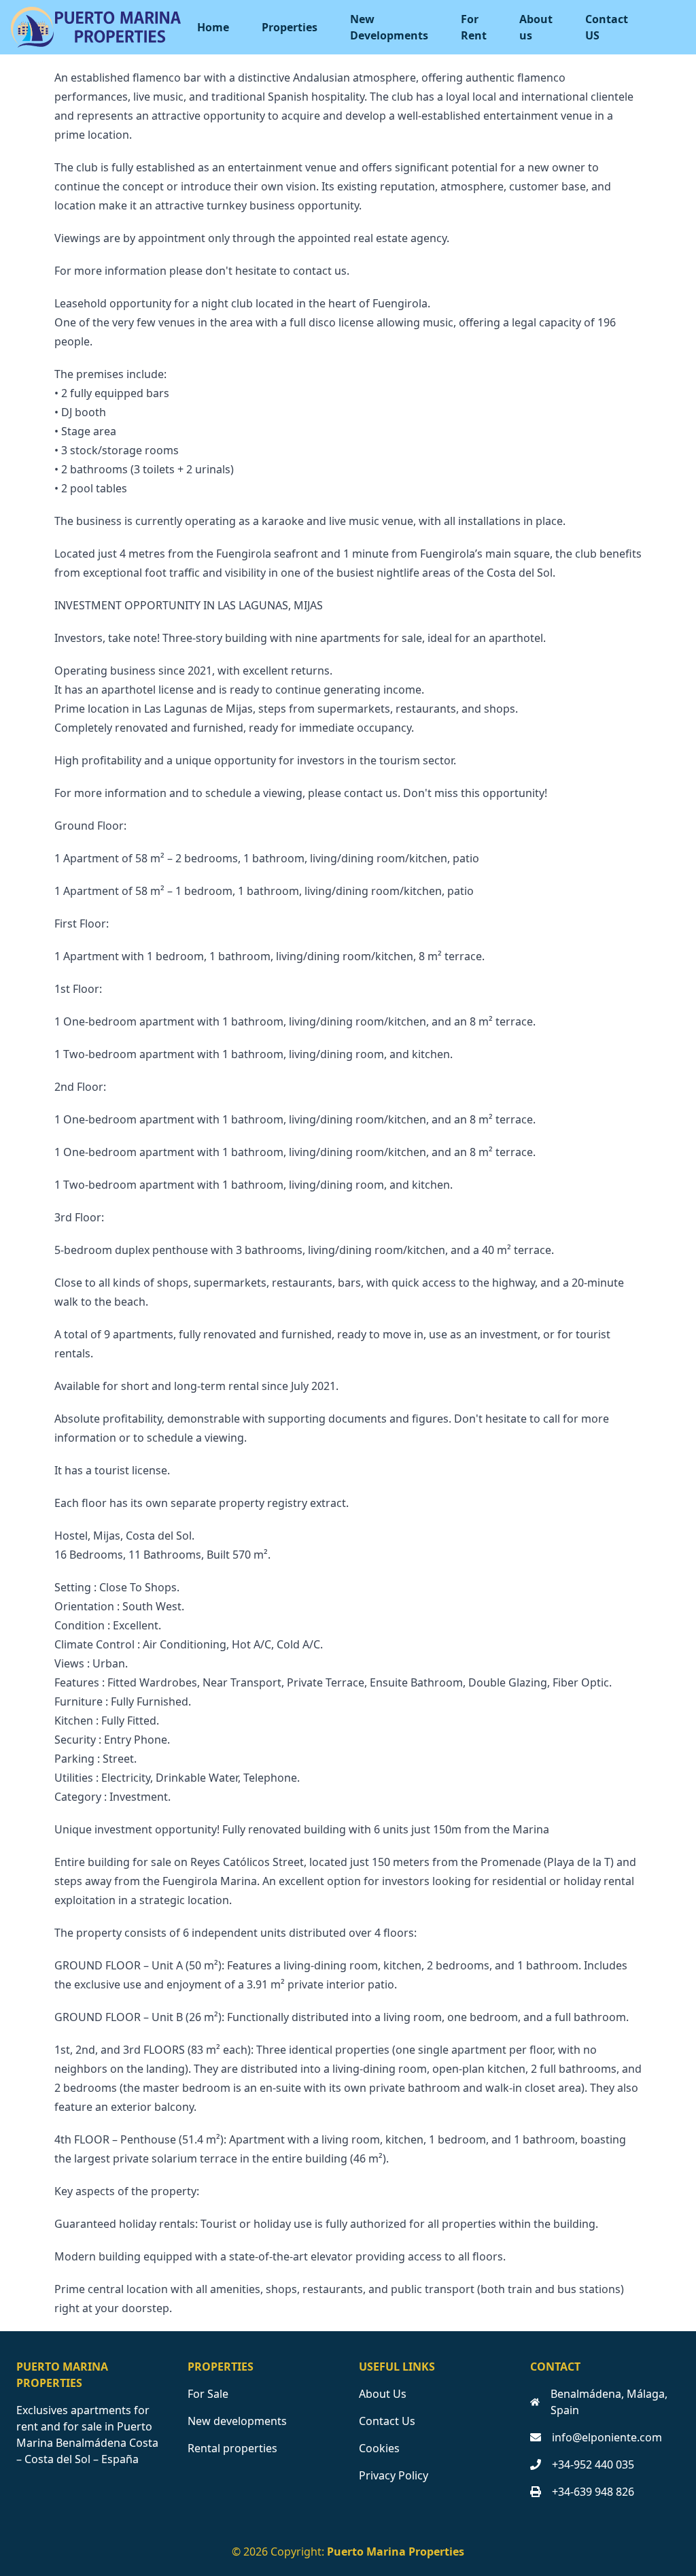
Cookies (379, 2448)
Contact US (607, 27)
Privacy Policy (394, 2475)
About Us (383, 2394)
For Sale (208, 2394)
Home (213, 27)
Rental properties (232, 2448)
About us (536, 27)
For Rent (474, 27)
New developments (237, 2421)
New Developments (389, 27)
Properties (290, 27)
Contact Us (387, 2421)
